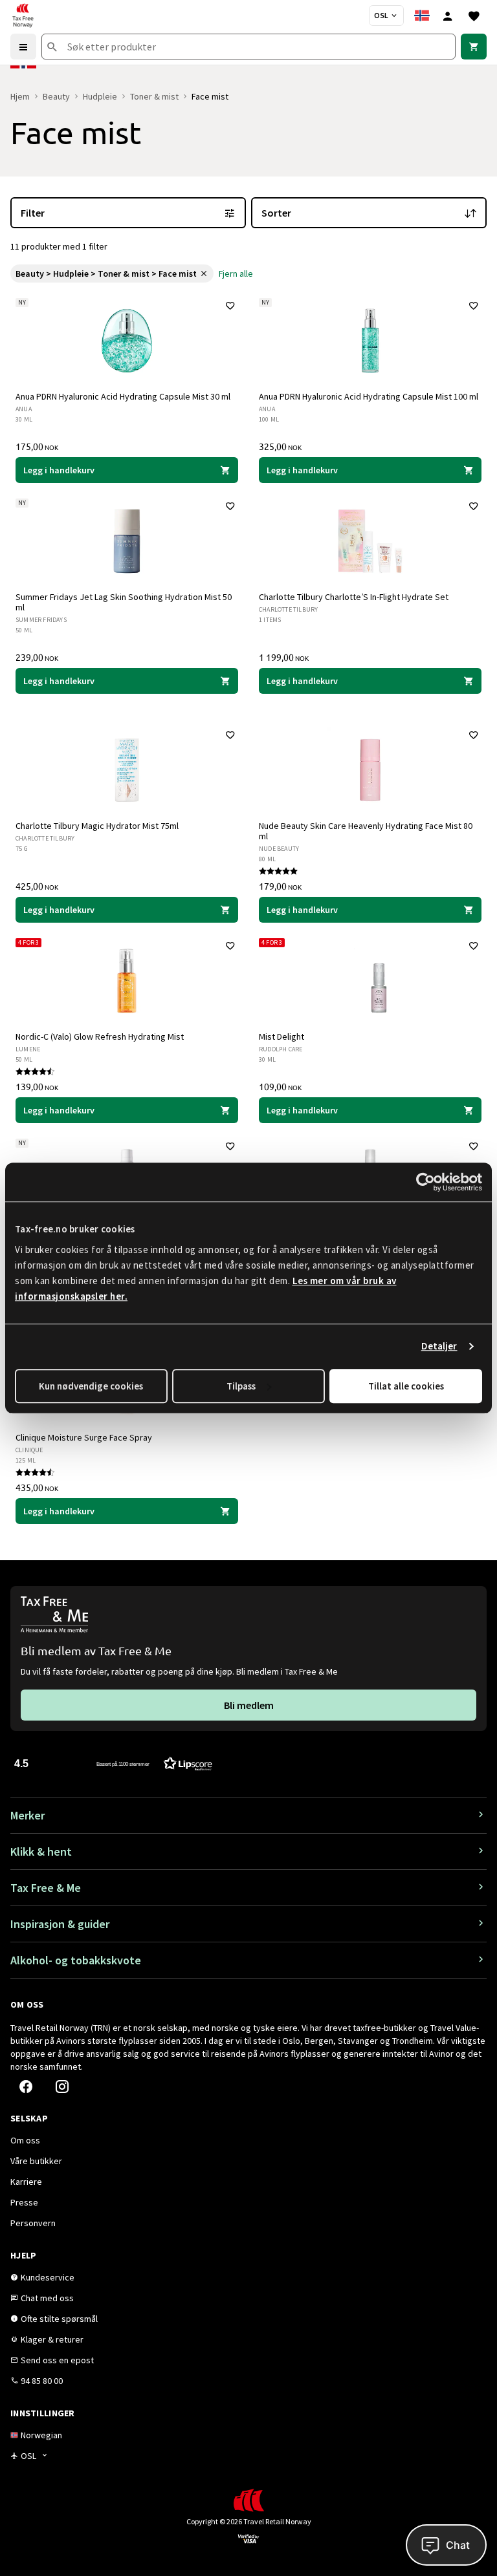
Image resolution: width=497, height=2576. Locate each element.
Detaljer (439, 1346)
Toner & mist (154, 96)
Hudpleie (100, 96)
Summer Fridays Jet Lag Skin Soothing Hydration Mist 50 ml (124, 602)
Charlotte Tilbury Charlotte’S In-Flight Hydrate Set (354, 597)
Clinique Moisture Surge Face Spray (84, 1437)
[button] (113, 1763)
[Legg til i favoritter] (230, 306)
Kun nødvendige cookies (91, 1386)
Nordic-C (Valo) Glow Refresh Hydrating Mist (100, 1036)
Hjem (20, 96)
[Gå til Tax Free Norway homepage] (23, 16)
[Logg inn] (448, 16)
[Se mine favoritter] (474, 16)
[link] (474, 47)
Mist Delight (282, 1036)
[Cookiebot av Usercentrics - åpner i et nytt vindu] (425, 1182)
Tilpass (241, 1386)
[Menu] (23, 47)
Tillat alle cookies (406, 1386)
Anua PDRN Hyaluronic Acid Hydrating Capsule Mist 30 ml (123, 396)
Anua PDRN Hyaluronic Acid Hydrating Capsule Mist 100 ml (369, 396)
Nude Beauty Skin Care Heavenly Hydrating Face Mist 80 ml (366, 831)
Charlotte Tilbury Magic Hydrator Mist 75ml (97, 826)
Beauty (56, 96)
